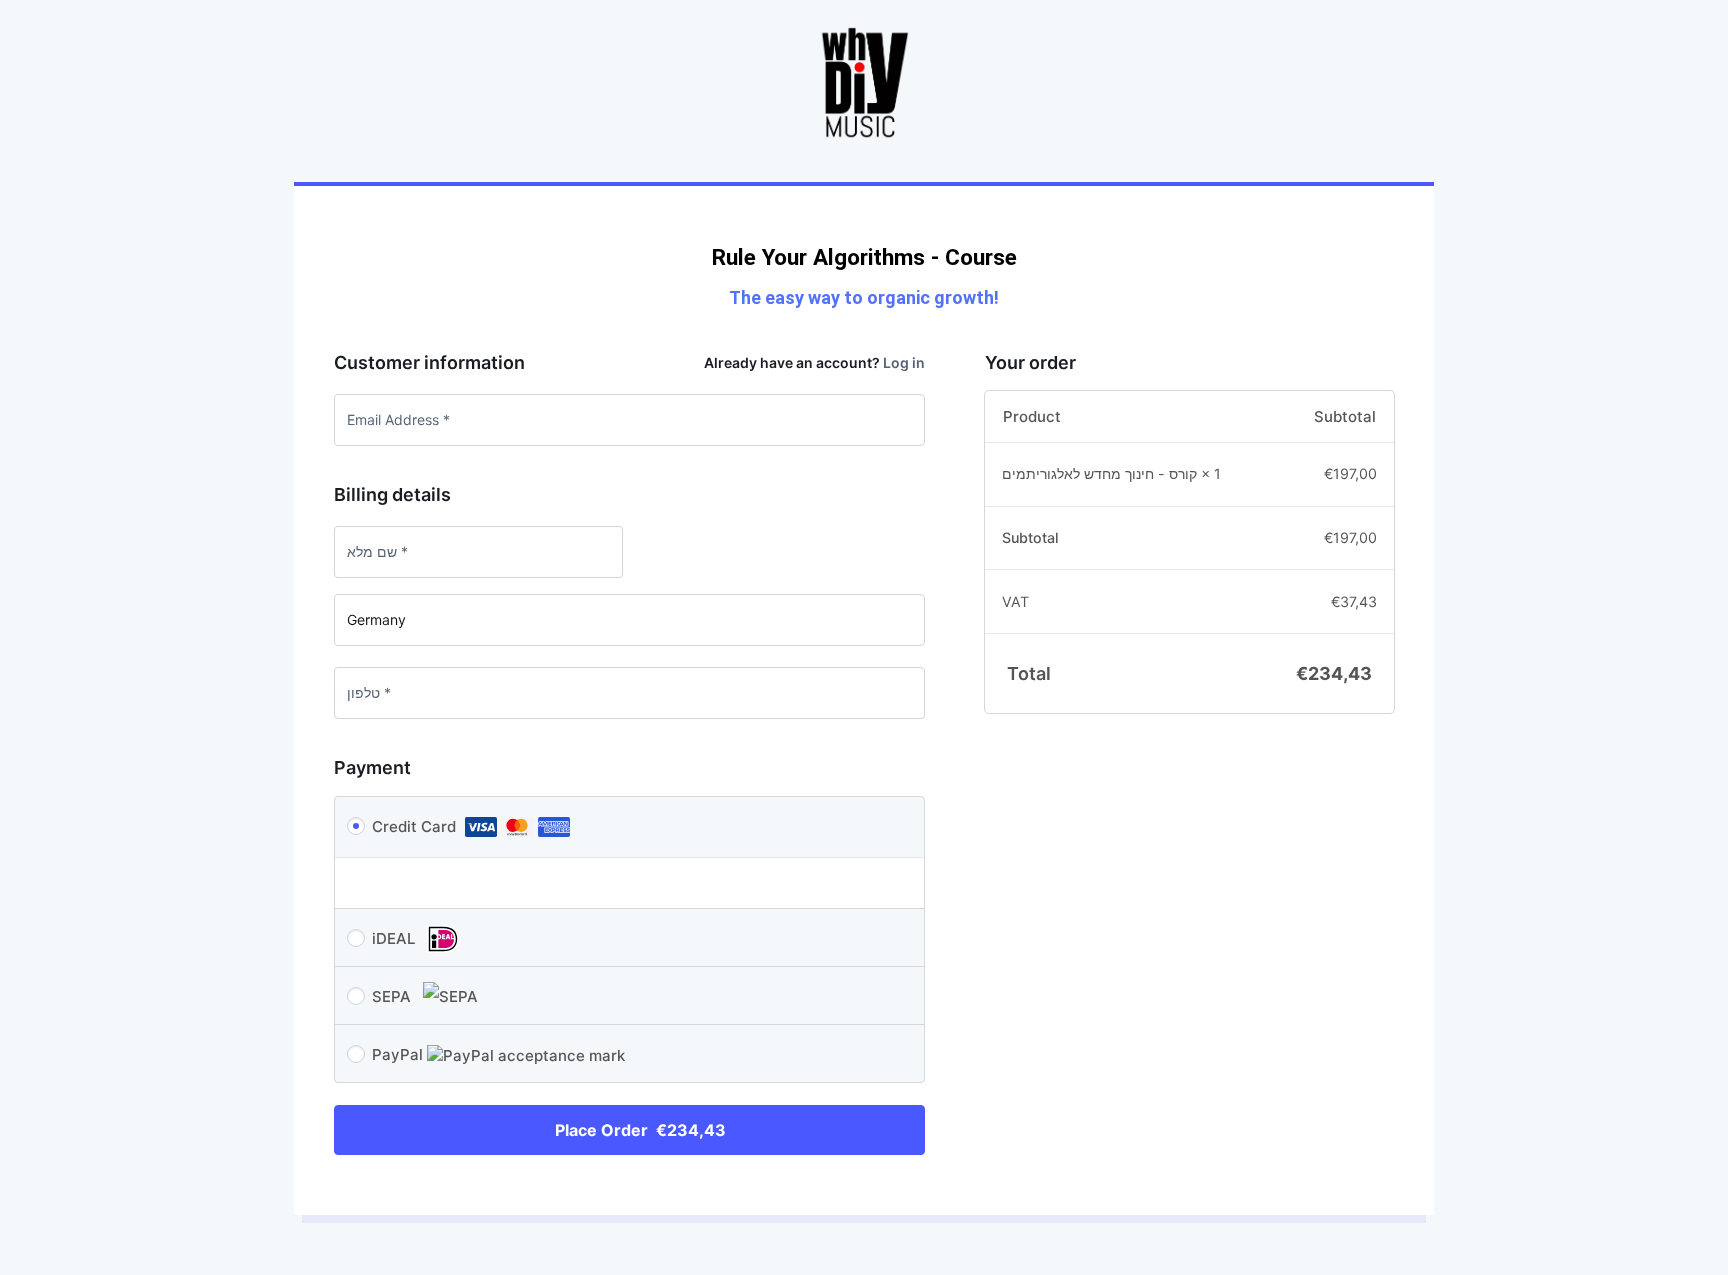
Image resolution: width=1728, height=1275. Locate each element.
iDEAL (395, 938)
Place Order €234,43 (640, 1130)
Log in (904, 362)
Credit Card (416, 826)
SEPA (393, 996)
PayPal (399, 1054)
